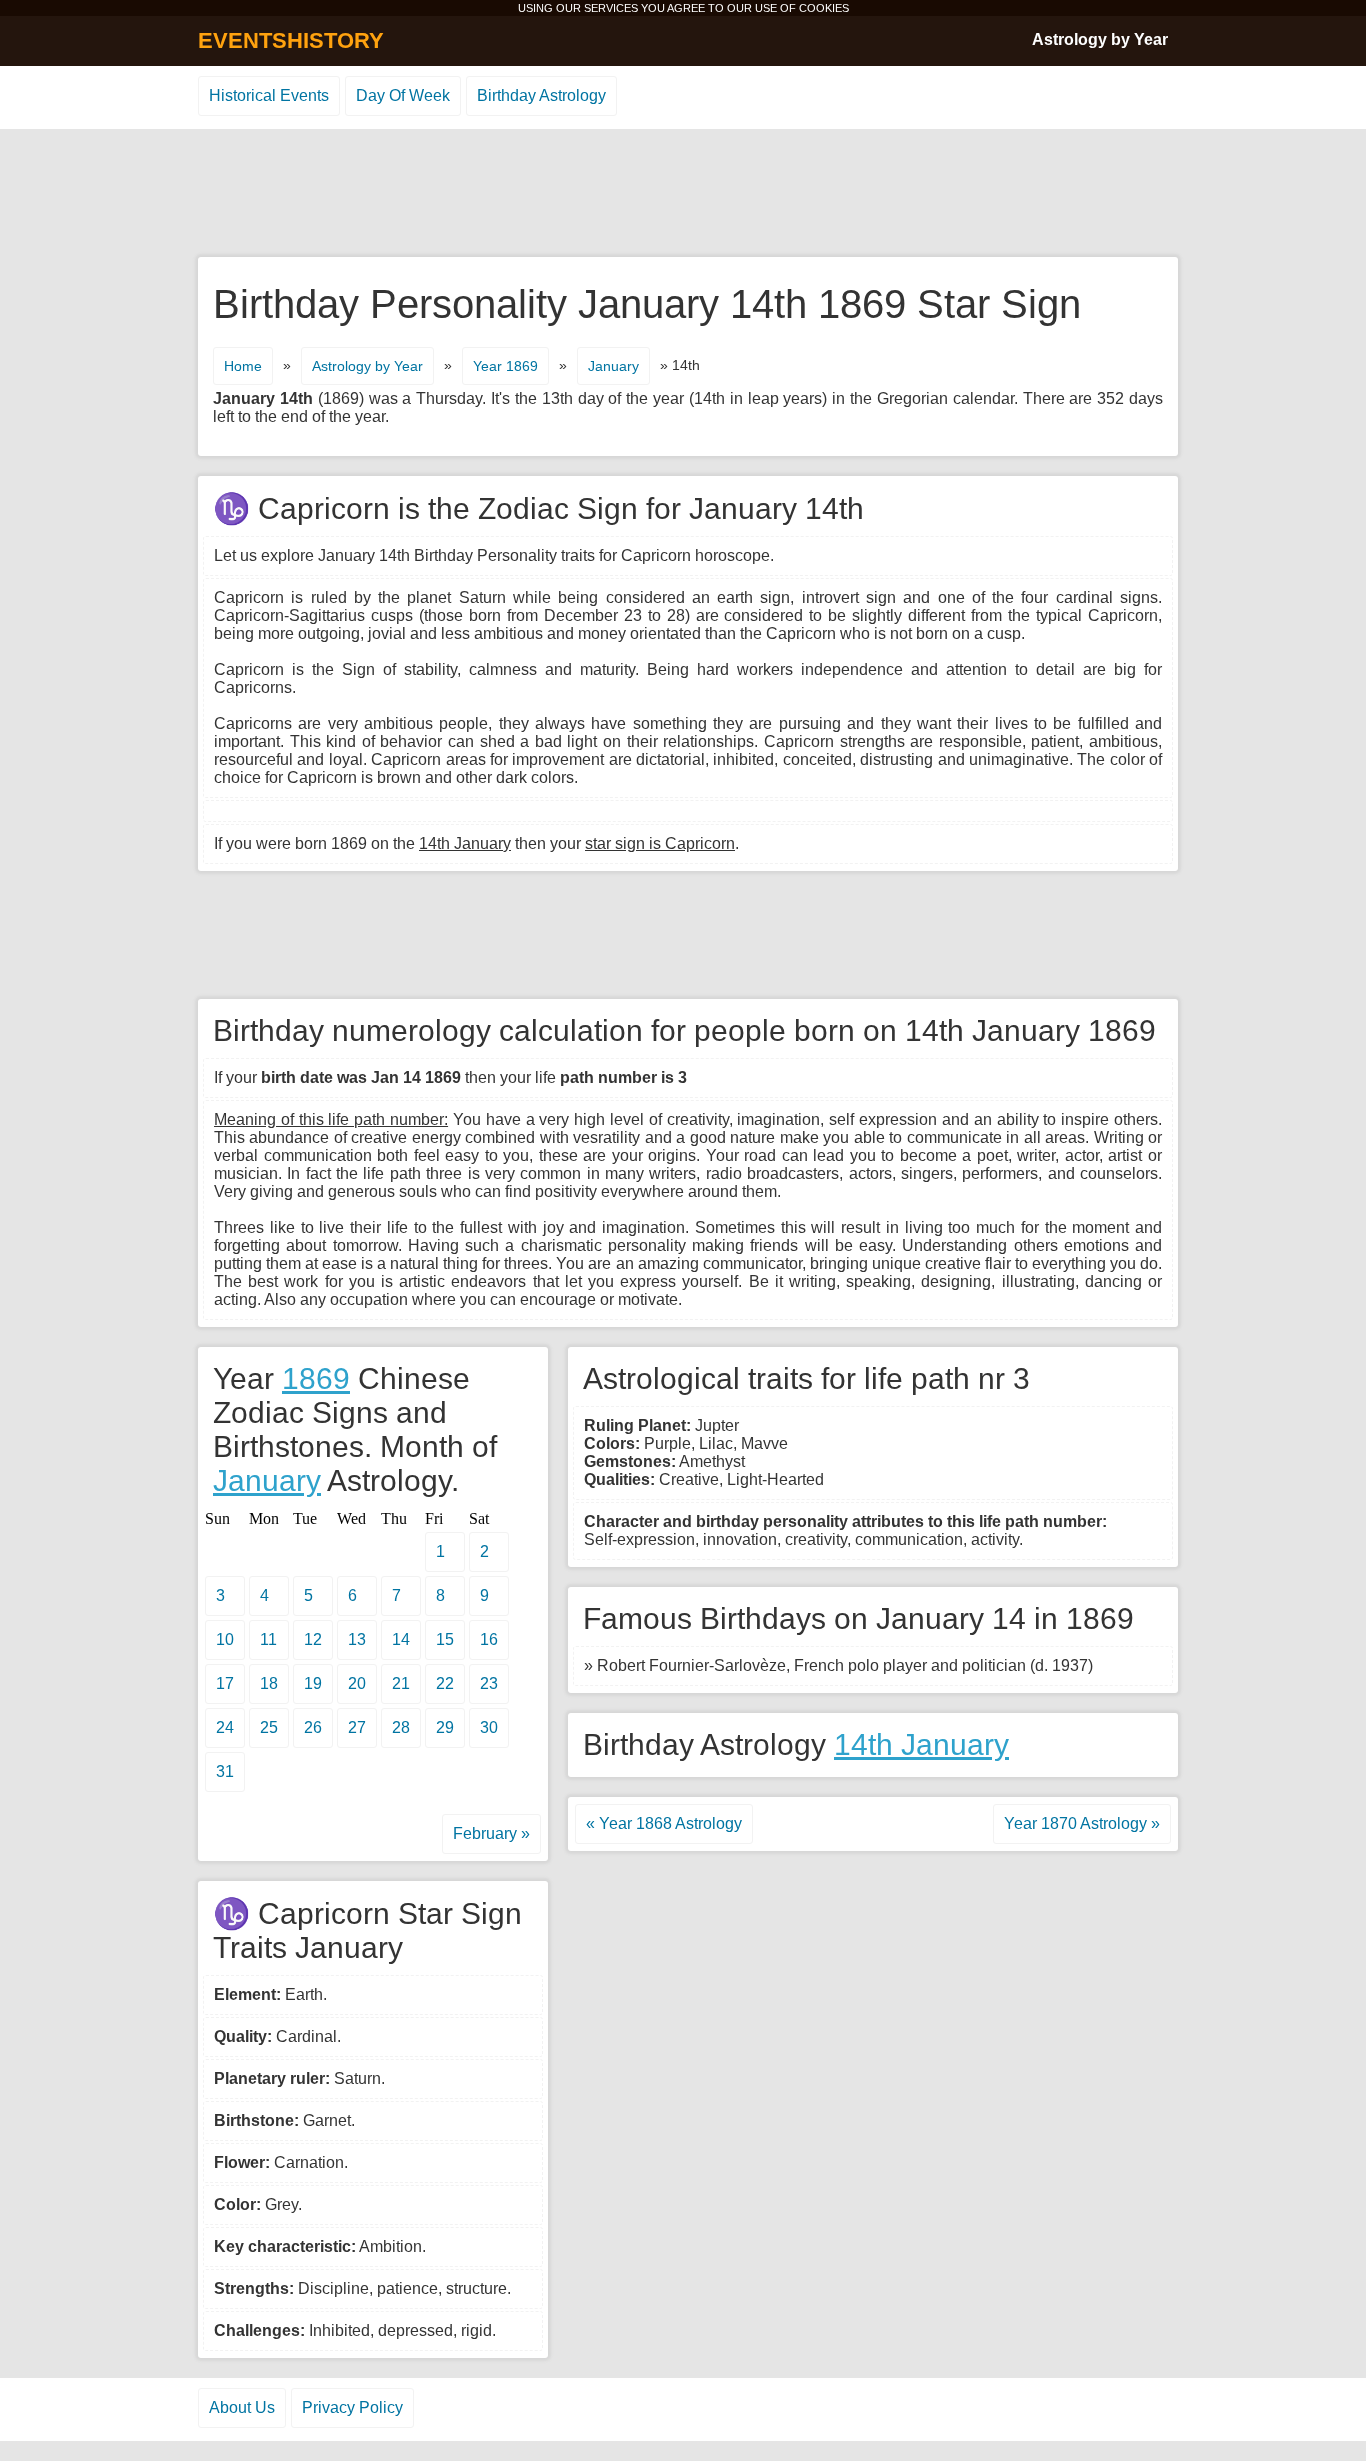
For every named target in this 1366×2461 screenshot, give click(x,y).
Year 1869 (505, 366)
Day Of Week (403, 95)
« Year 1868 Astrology (664, 1823)
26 (313, 1727)
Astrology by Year (1100, 39)
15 (445, 1639)
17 (225, 1683)
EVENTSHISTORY (291, 40)
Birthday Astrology (541, 95)
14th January (921, 1744)
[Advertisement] (683, 194)
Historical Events (269, 95)
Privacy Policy (352, 2407)
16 (489, 1639)
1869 (316, 1378)
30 (489, 1727)
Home (243, 366)
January (613, 366)
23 (489, 1683)
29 (445, 1727)
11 (268, 1639)
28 (401, 1727)
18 (269, 1683)
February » (491, 1833)
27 (357, 1727)
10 (225, 1639)
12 (313, 1639)
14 (401, 1639)
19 (313, 1683)
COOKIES (824, 8)
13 (357, 1639)
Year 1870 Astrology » (1082, 1823)
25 (269, 1727)
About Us (242, 2407)
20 (357, 1683)
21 (401, 1683)
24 (225, 1727)
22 (445, 1683)
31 (225, 1771)
